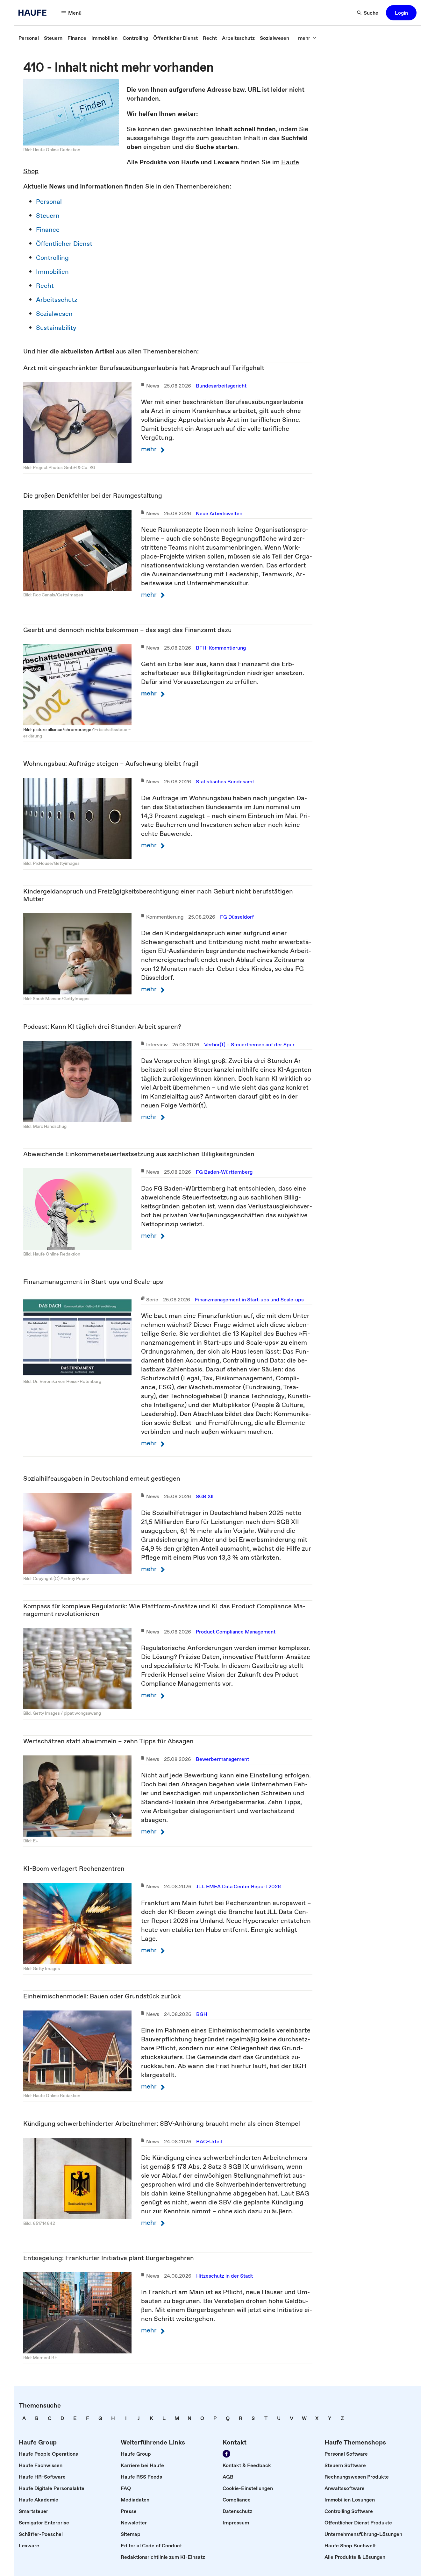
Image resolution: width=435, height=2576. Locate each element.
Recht (45, 286)
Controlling (52, 258)
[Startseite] (34, 13)
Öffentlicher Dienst (64, 244)
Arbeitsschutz (57, 300)
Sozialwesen (54, 314)
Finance (48, 230)
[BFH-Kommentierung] (77, 684)
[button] (401, 13)
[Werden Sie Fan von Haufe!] (226, 2454)
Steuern (48, 216)
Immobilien (52, 272)
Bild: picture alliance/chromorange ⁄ (59, 729)
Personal (49, 202)
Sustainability (56, 328)
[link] (29, 38)
